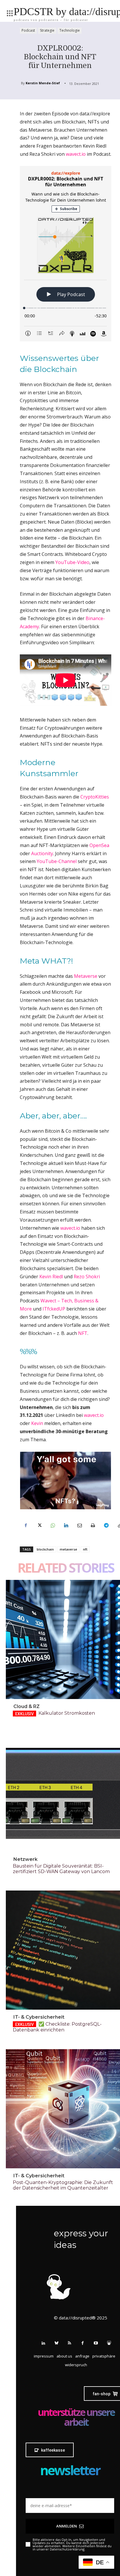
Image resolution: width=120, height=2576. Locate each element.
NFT (83, 1333)
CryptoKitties (95, 797)
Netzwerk (25, 1859)
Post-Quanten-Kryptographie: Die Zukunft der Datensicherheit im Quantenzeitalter (63, 2185)
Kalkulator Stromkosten (67, 1713)
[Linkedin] (66, 1526)
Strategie (47, 30)
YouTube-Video (72, 562)
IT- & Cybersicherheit (39, 2017)
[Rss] (69, 2343)
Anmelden (67, 2526)
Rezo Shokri (87, 1277)
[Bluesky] (56, 2343)
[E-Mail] (79, 1526)
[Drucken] (93, 1526)
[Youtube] (96, 2343)
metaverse (68, 1549)
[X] (39, 1526)
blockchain (45, 1549)
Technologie (70, 30)
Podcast (28, 30)
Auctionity (42, 853)
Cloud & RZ (27, 1706)
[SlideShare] (109, 2343)
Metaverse (86, 976)
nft (85, 1549)
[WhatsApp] (52, 1526)
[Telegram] (106, 1526)
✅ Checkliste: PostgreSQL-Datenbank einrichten (57, 2027)
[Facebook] (26, 1526)
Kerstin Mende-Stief (43, 83)
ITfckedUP (54, 1309)
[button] (104, 2356)
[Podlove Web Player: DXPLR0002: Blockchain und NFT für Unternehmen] (66, 254)
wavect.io (76, 154)
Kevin (37, 1423)
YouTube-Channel (57, 861)
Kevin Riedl (51, 1277)
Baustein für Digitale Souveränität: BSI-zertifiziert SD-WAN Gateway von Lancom (61, 1869)
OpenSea (99, 845)
